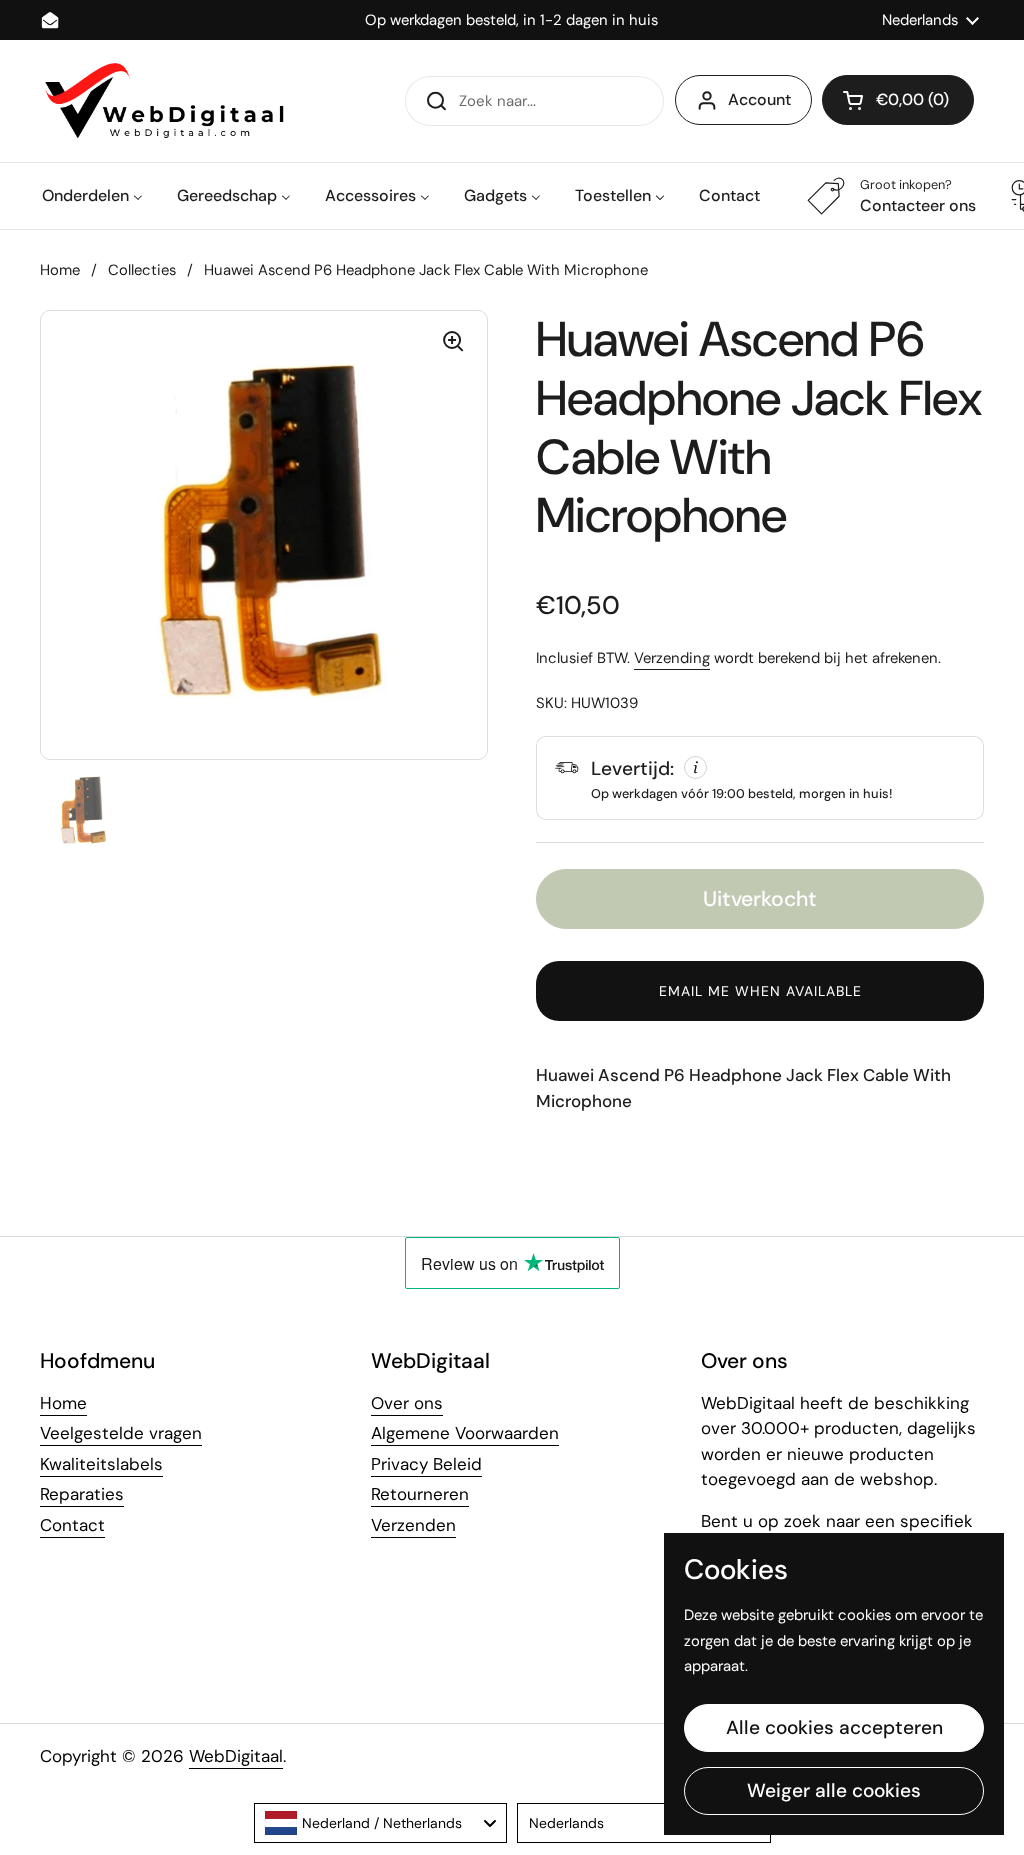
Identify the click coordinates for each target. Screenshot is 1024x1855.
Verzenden (413, 1525)
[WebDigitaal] (162, 101)
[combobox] (381, 1823)
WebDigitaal (236, 1756)
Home (60, 270)
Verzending (672, 658)
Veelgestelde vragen (121, 1433)
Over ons (407, 1403)
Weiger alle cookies (834, 1790)
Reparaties (82, 1494)
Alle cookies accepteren (834, 1727)
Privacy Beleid (426, 1464)
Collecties (142, 270)
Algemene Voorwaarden (465, 1433)
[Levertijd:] (760, 778)
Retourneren (420, 1494)
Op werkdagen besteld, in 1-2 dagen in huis (511, 20)
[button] (898, 100)
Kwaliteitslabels (101, 1464)
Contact (72, 1525)
